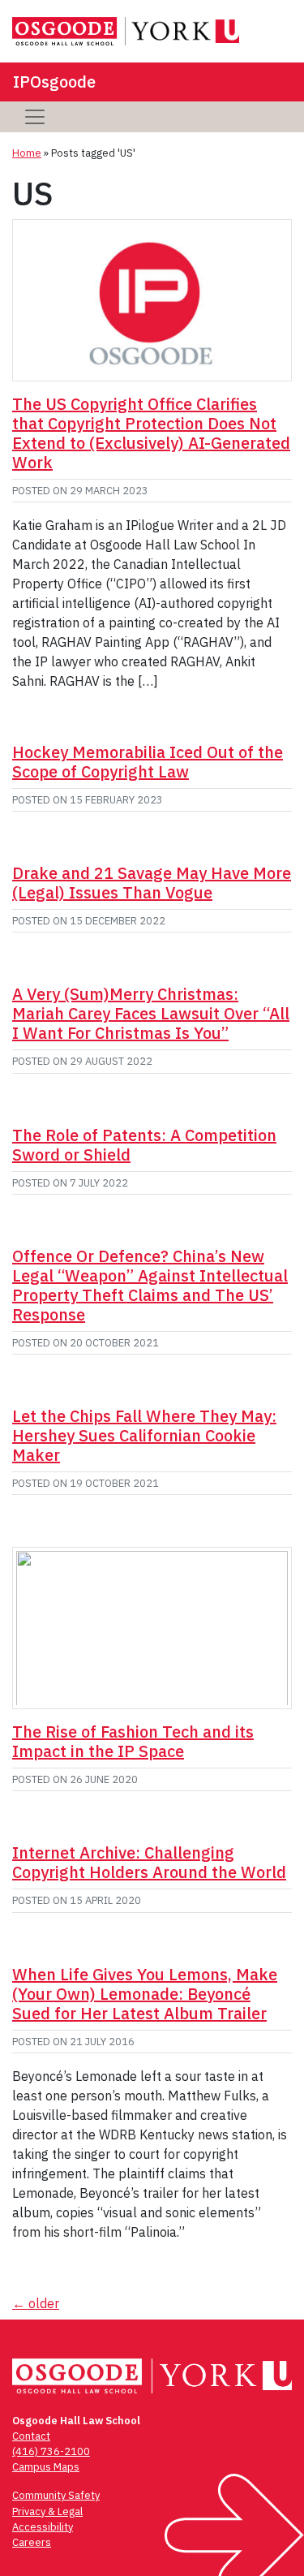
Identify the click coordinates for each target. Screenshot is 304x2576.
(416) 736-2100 (51, 2451)
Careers (32, 2542)
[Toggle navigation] (35, 117)
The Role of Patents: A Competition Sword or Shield (144, 1145)
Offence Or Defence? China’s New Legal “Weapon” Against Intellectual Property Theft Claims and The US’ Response (150, 1285)
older (36, 2303)
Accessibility (43, 2527)
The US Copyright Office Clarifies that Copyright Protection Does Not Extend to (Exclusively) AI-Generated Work (151, 433)
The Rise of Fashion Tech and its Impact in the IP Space (133, 1741)
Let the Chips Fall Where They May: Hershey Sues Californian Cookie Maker (144, 1435)
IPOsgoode (54, 82)
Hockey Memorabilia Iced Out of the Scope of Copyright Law (148, 762)
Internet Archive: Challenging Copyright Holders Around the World (149, 1862)
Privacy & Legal (47, 2511)
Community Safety (56, 2495)
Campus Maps (46, 2467)
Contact (31, 2436)
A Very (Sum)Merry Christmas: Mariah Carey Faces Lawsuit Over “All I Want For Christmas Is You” (151, 1013)
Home (27, 153)
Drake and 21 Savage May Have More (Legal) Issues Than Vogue (152, 883)
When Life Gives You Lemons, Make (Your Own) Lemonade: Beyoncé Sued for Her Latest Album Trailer (145, 1994)
